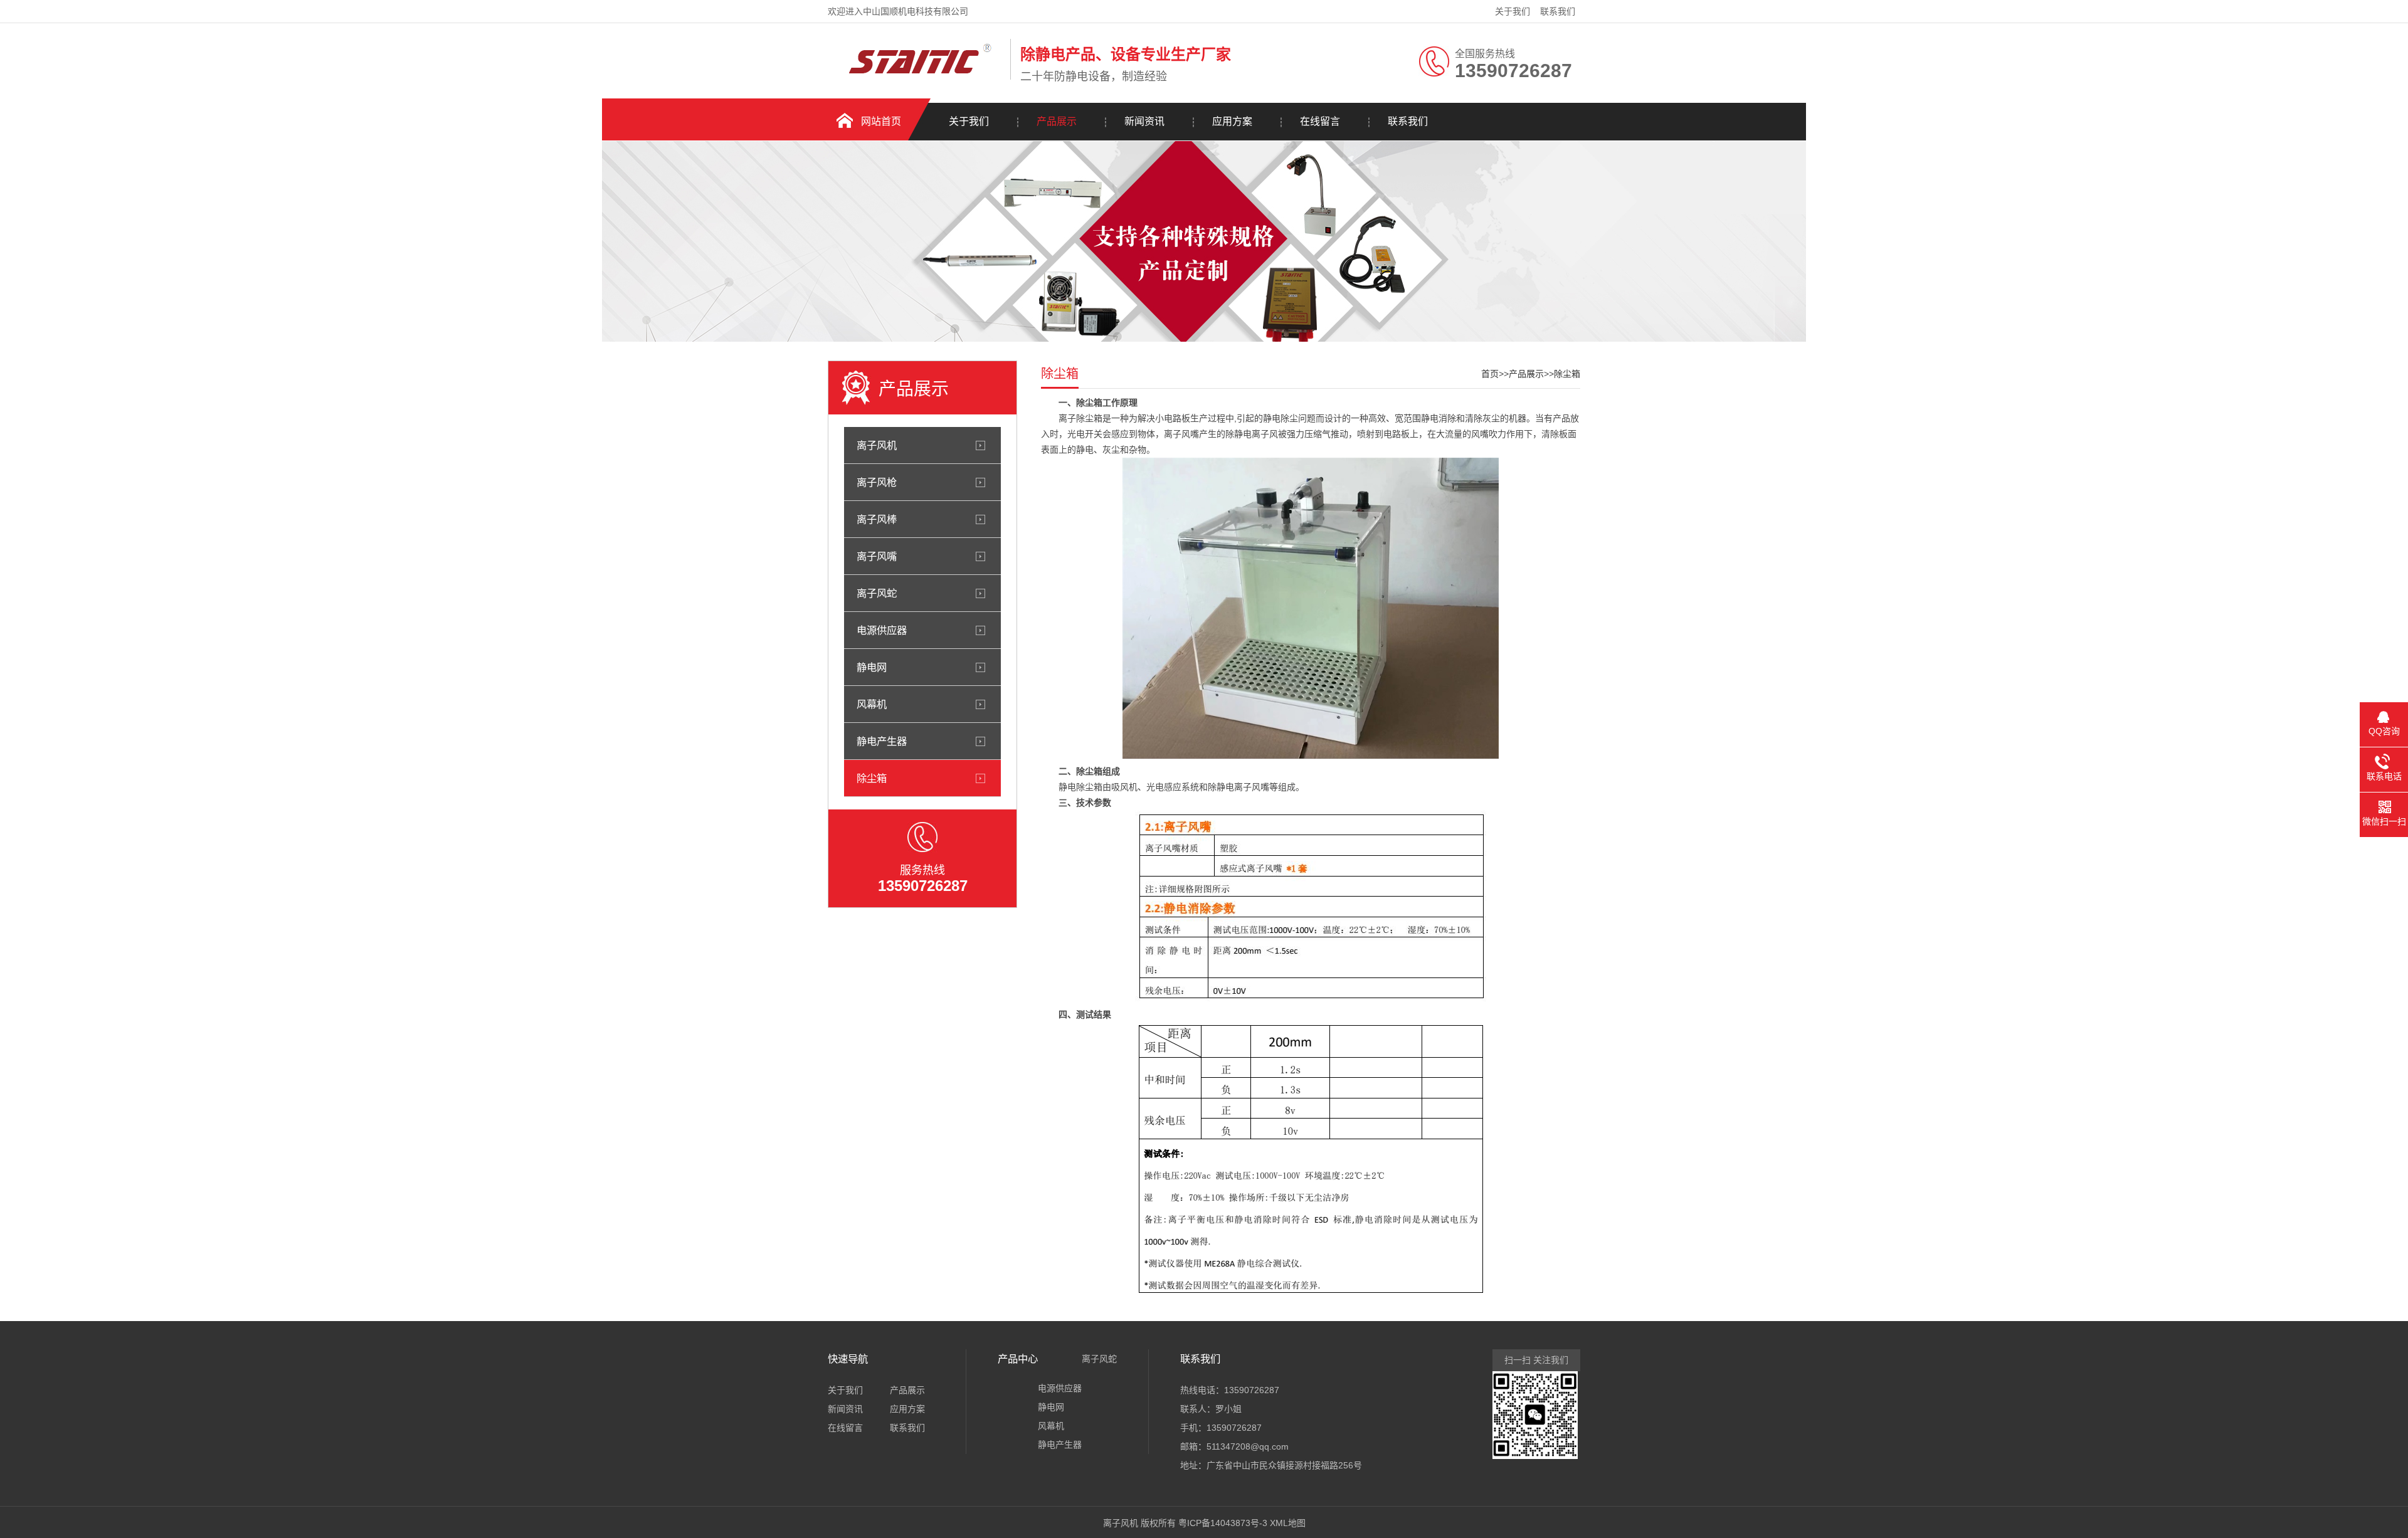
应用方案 (1232, 121)
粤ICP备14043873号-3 (1223, 1523)
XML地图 (1288, 1523)
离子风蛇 (877, 593)
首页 (1490, 374)
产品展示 (1057, 121)
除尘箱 (872, 778)
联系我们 (1558, 11)
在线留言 (1320, 121)
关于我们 (1513, 11)
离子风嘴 (877, 556)
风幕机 (872, 704)
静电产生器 (882, 741)
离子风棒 (877, 519)
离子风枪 (877, 482)
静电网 (872, 667)
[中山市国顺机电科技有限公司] (916, 77)
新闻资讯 (1144, 121)
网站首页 (881, 121)
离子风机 (877, 445)
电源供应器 (882, 630)
